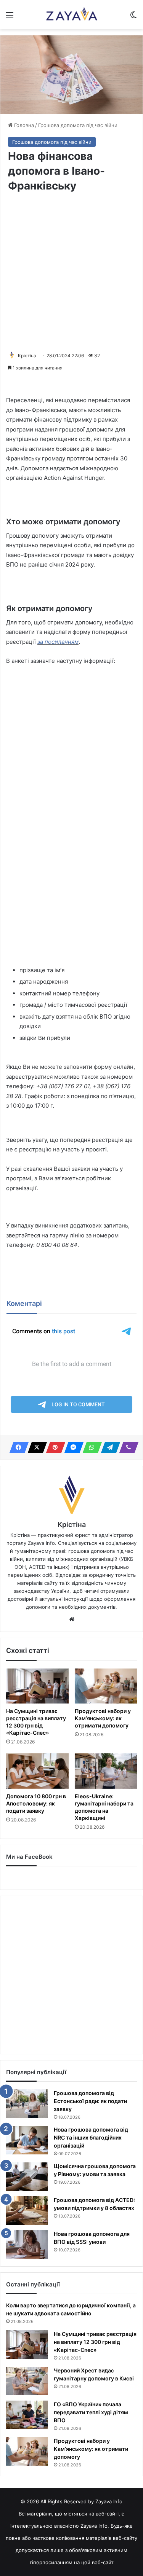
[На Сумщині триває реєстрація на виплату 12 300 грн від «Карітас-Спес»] (37, 1686)
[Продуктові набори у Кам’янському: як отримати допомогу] (106, 1686)
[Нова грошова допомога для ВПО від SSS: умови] (27, 2244)
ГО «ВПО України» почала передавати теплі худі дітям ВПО (91, 2412)
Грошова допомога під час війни (78, 125)
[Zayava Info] (71, 15)
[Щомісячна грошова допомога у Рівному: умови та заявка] (27, 2177)
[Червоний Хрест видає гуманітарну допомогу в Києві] (27, 2381)
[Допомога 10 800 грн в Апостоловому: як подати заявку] (37, 1771)
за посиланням (58, 642)
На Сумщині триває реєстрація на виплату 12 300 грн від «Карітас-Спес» (36, 1722)
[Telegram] (108, 1447)
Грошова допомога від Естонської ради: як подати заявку (90, 2101)
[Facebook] (17, 1447)
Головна (23, 125)
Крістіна (27, 356)
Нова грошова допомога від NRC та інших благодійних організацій (91, 2137)
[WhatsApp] (90, 1447)
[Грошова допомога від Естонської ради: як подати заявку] (27, 2104)
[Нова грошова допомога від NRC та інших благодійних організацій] (27, 2140)
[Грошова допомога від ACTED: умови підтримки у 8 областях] (27, 2211)
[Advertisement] (71, 272)
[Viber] (127, 1447)
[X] (35, 1447)
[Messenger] (72, 1447)
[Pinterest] (53, 1447)
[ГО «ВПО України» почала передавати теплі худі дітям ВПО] (27, 2415)
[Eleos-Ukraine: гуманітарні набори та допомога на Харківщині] (106, 1771)
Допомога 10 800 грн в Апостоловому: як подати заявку (36, 1803)
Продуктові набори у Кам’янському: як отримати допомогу (103, 1718)
